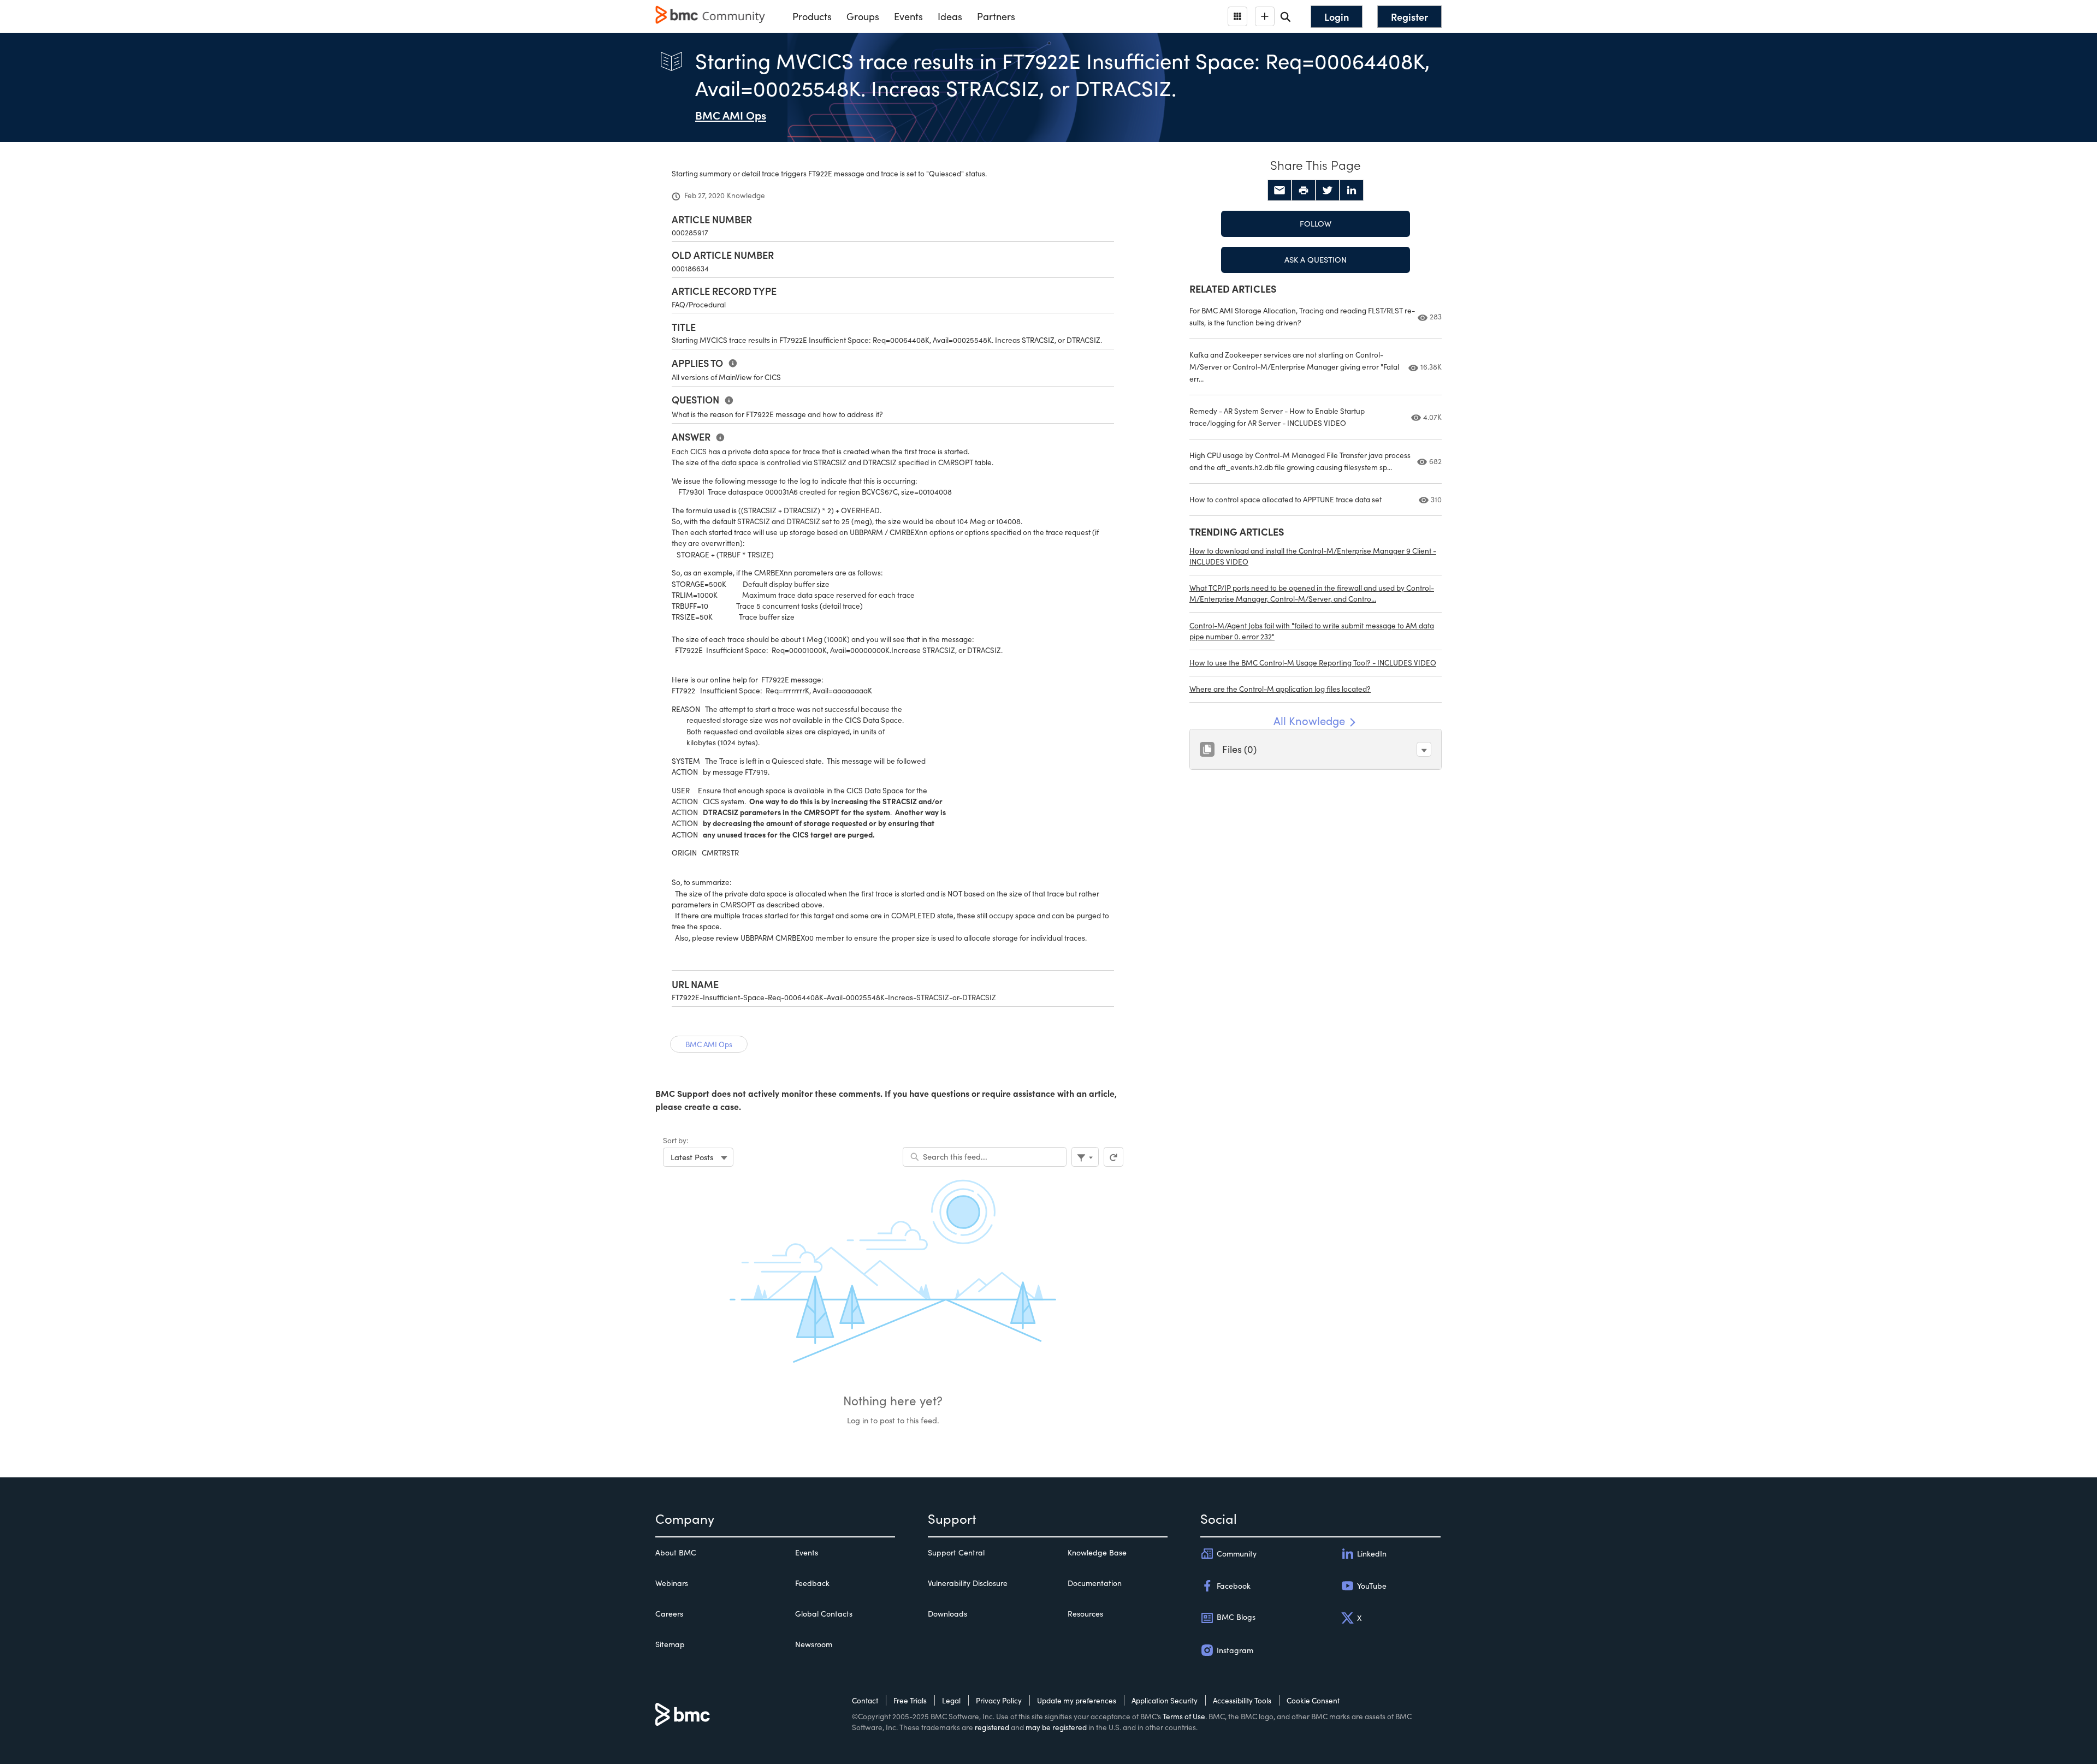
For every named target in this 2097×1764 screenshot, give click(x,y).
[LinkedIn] (1352, 191)
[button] (1424, 749)
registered (992, 1727)
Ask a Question (1316, 259)
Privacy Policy (999, 1700)
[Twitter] (1328, 191)
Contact (865, 1700)
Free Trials (910, 1700)
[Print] (1304, 191)
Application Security (1165, 1700)
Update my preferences (1077, 1700)
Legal (951, 1700)
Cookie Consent (1313, 1700)
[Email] (1279, 191)
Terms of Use (1184, 1716)
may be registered (1056, 1727)
